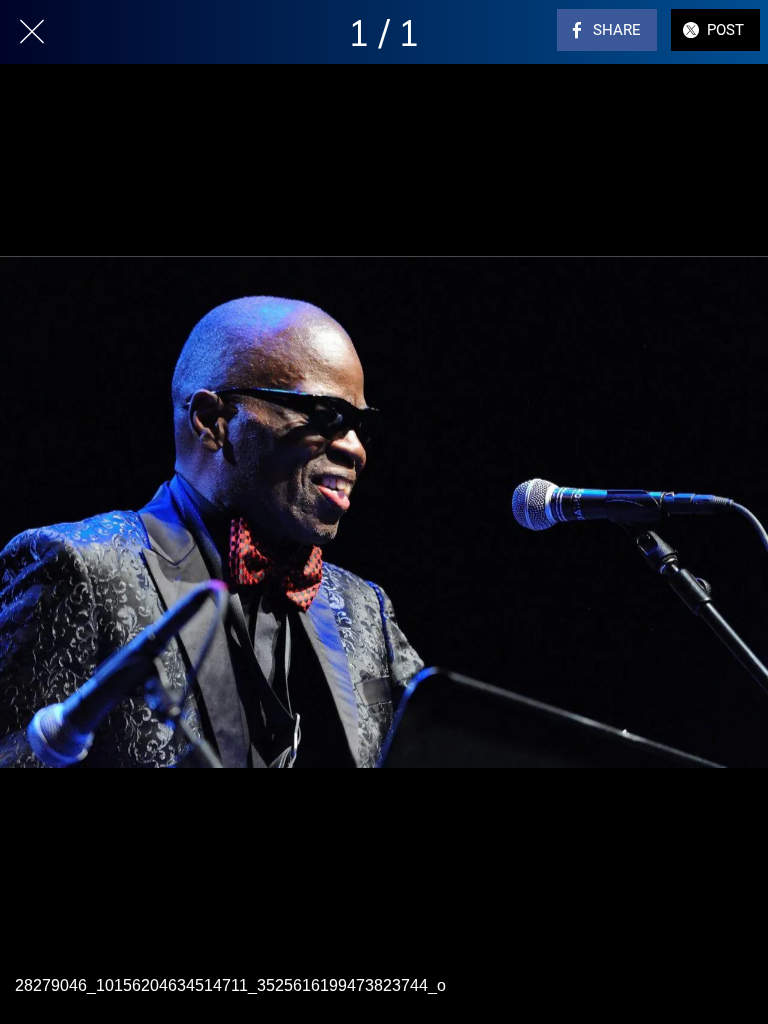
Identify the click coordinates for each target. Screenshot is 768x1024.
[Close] (32, 32)
